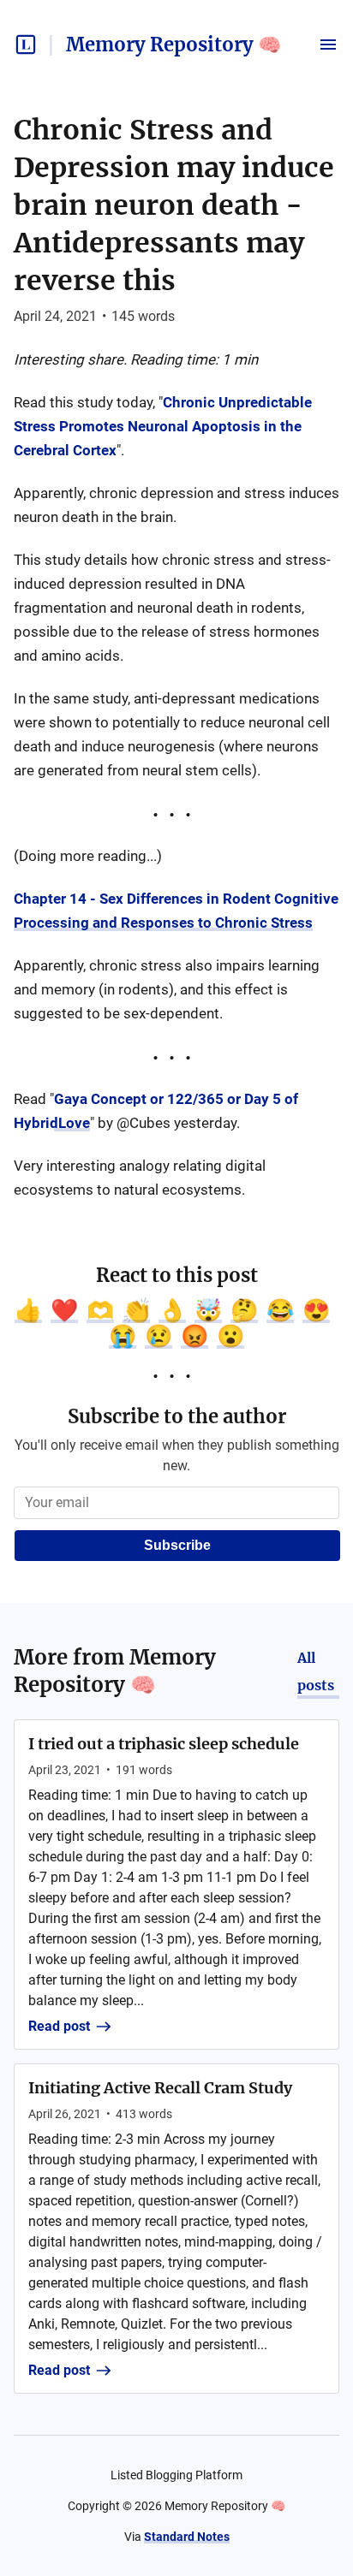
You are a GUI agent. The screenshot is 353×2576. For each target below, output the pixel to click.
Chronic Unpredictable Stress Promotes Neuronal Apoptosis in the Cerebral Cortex (163, 426)
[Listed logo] (26, 45)
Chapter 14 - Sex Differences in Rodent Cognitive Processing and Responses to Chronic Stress (176, 911)
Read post (59, 2026)
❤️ (64, 1310)
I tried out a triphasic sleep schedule (164, 1744)
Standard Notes (187, 2537)
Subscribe (177, 1545)
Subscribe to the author (177, 1416)
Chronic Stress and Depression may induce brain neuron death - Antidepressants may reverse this (174, 205)
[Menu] (328, 45)
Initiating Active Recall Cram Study (160, 2088)
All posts (316, 1671)
